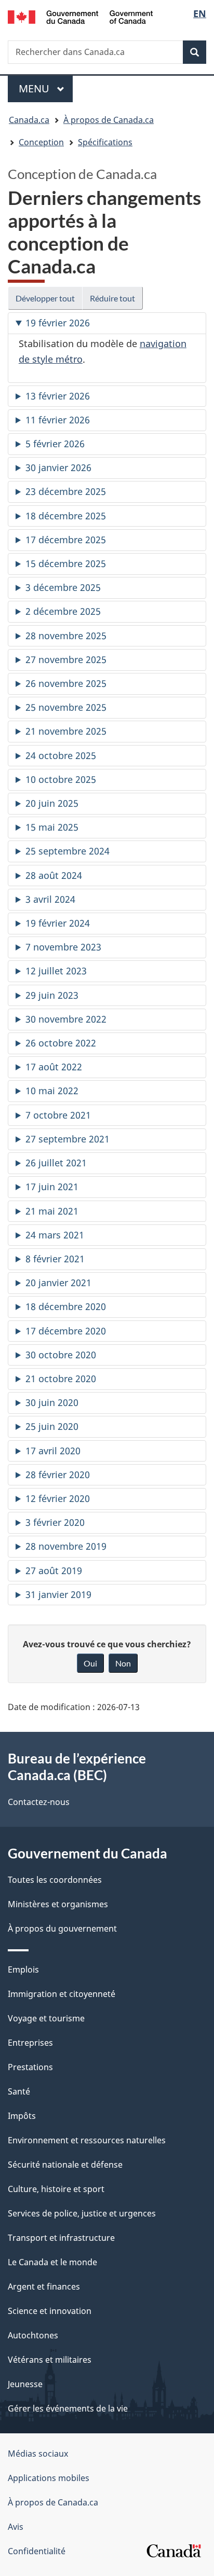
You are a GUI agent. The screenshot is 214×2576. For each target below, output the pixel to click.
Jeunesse (25, 2384)
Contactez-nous (39, 1802)
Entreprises (30, 2043)
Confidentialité (37, 2551)
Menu (46, 88)
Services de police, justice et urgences (82, 2213)
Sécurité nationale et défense (65, 2165)
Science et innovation (50, 2311)
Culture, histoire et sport (56, 2189)
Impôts (22, 2116)
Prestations (30, 2067)
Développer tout (45, 298)
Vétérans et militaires (50, 2360)
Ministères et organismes (58, 1904)
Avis (16, 2527)
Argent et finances (44, 2286)
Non (123, 1663)
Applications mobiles (49, 2478)
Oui (90, 1663)
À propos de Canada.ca (53, 2502)
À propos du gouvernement (62, 1928)
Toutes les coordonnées (55, 1880)
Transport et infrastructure (61, 2238)
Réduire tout (112, 298)
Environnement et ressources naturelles (87, 2140)
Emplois (23, 1969)
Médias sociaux (38, 2454)
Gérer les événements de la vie (68, 2408)
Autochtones (33, 2335)
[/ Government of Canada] (80, 16)
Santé (19, 2091)
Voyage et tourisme (46, 2018)
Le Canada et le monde (52, 2262)
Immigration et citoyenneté (62, 1994)
